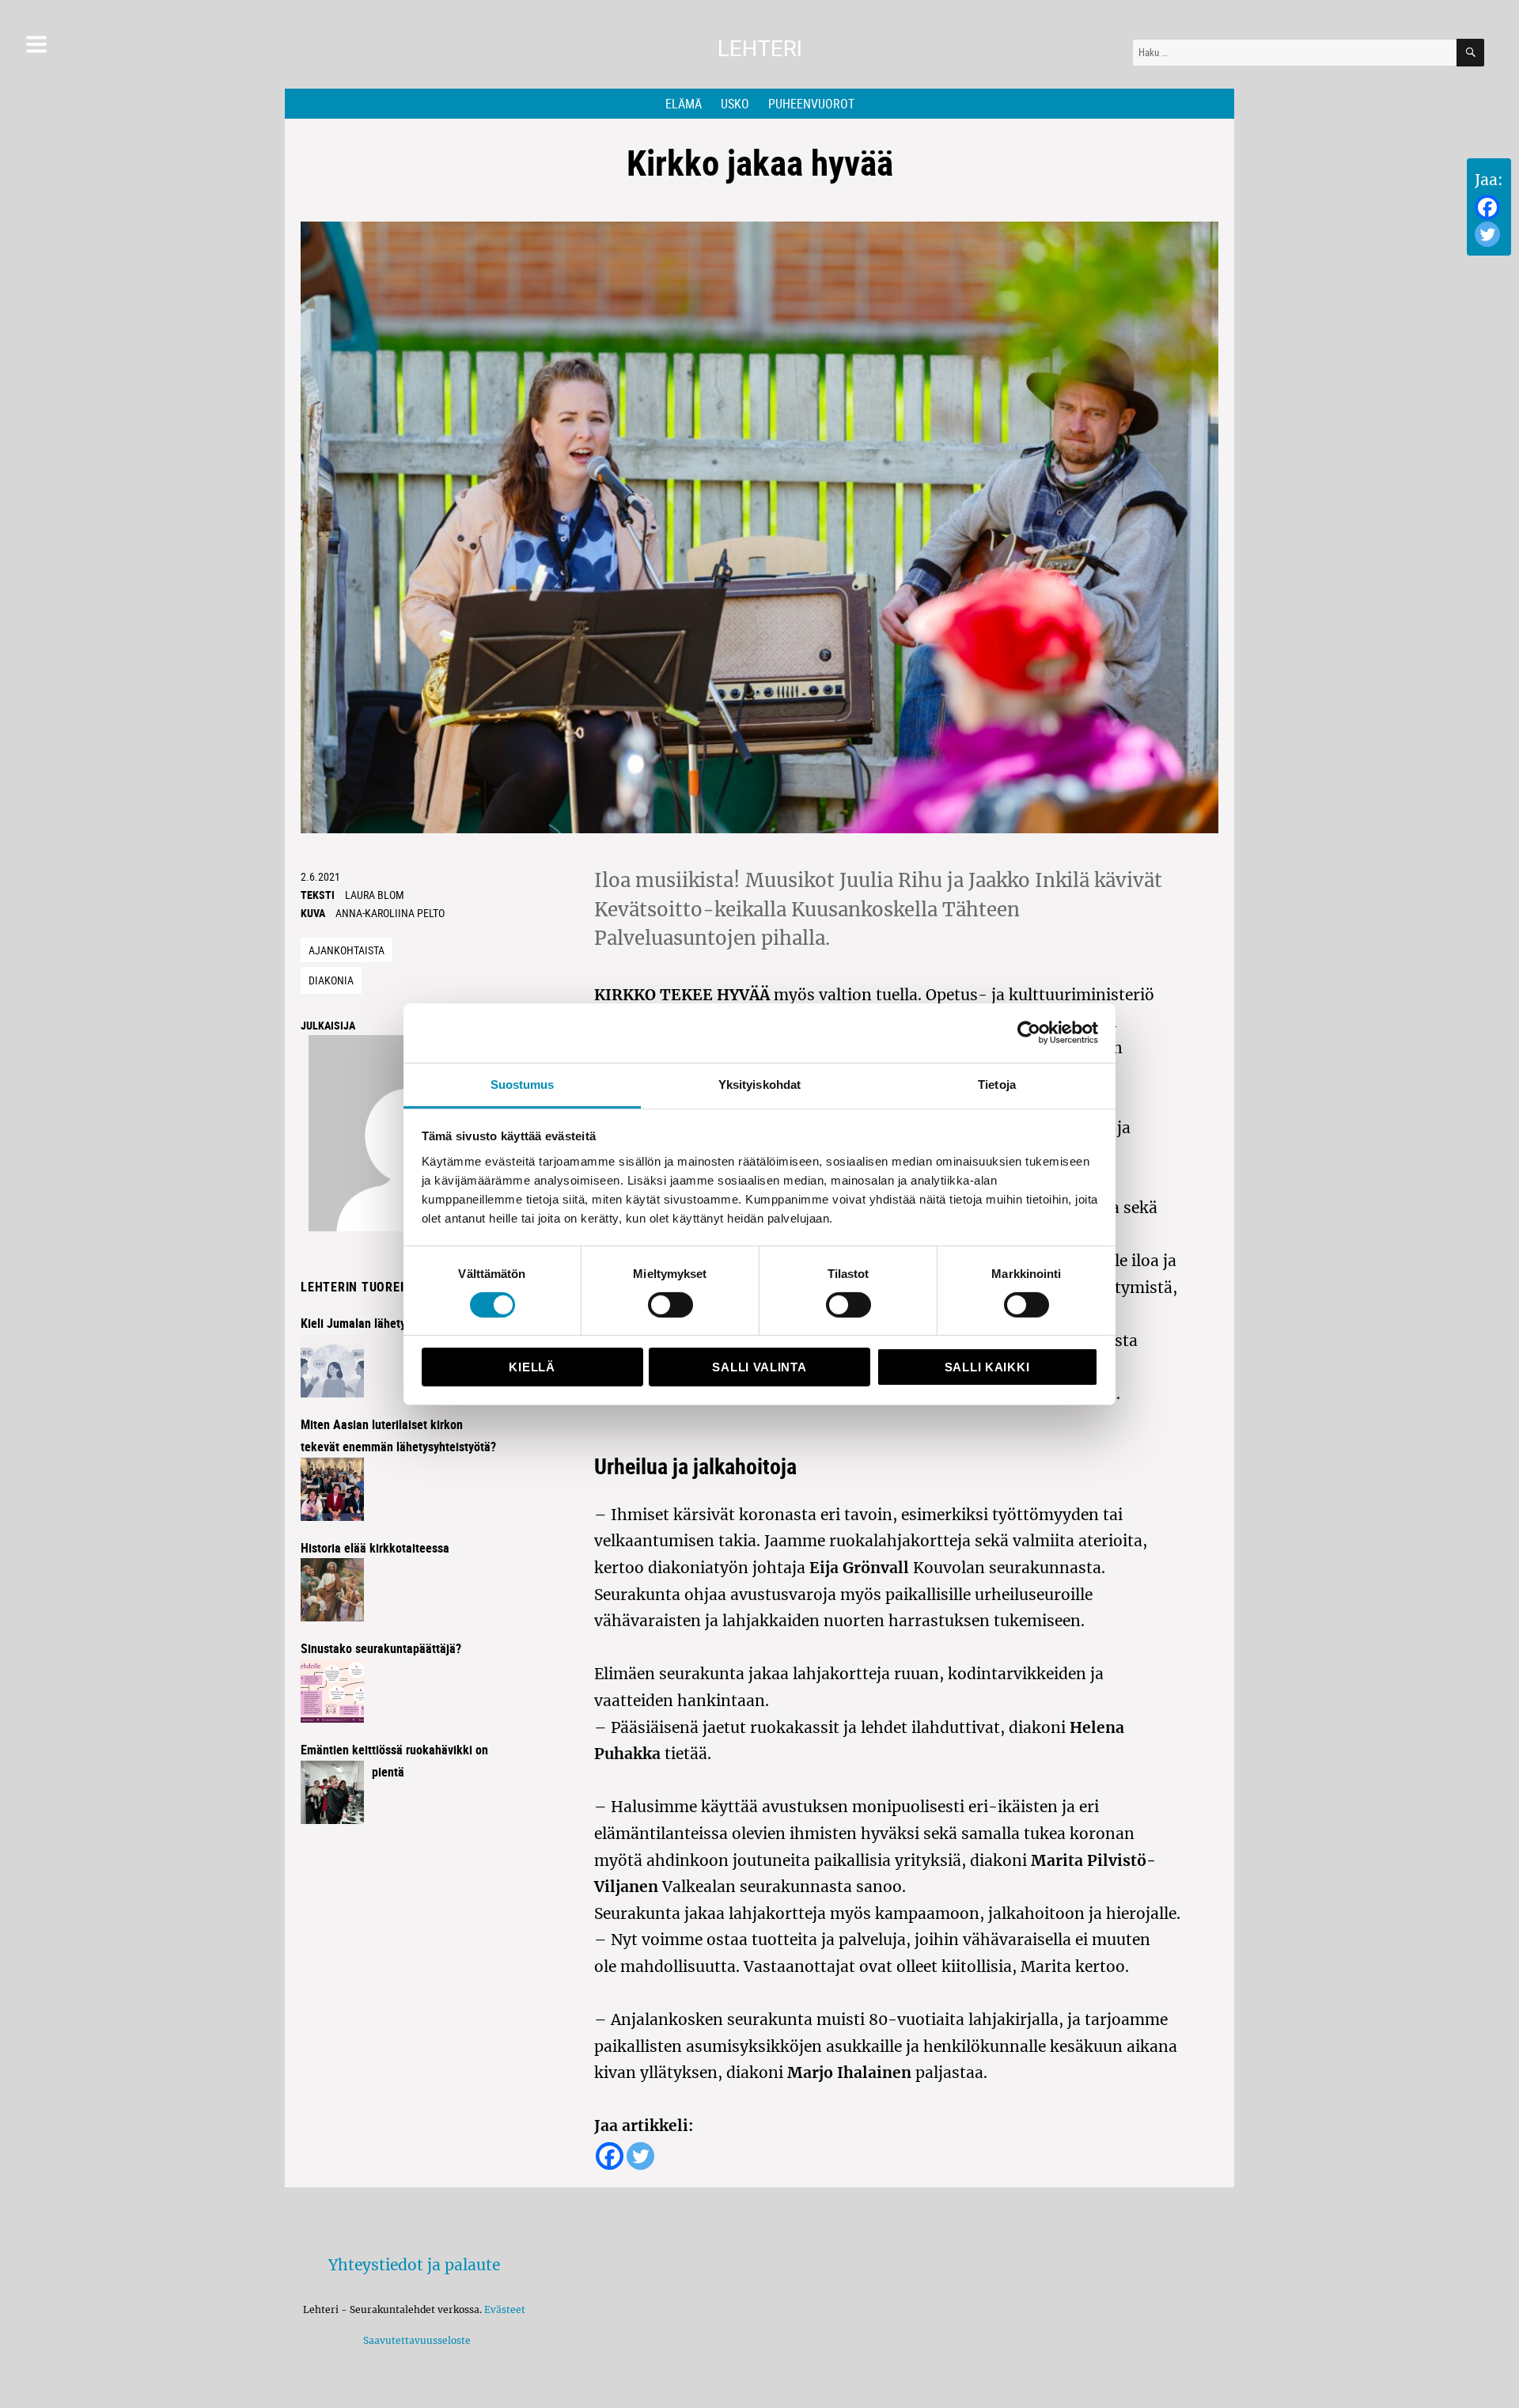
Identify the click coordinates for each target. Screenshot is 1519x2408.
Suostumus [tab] (523, 1084)
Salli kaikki (987, 1367)
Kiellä (532, 1367)
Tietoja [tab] (997, 1084)
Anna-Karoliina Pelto (390, 913)
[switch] (670, 1305)
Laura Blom (375, 895)
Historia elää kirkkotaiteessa (375, 1548)
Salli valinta (759, 1367)
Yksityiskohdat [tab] (759, 1084)
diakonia (331, 980)
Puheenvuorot (811, 104)
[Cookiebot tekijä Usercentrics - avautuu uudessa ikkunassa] (1029, 1033)
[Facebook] (1487, 207)
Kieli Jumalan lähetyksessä (371, 1323)
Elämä (684, 104)
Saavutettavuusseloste (415, 2340)
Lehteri (760, 49)
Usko (735, 104)
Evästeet (505, 2309)
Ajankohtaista (347, 950)
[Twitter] (1487, 234)
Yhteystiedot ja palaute (414, 2265)
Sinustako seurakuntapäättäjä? (381, 1648)
